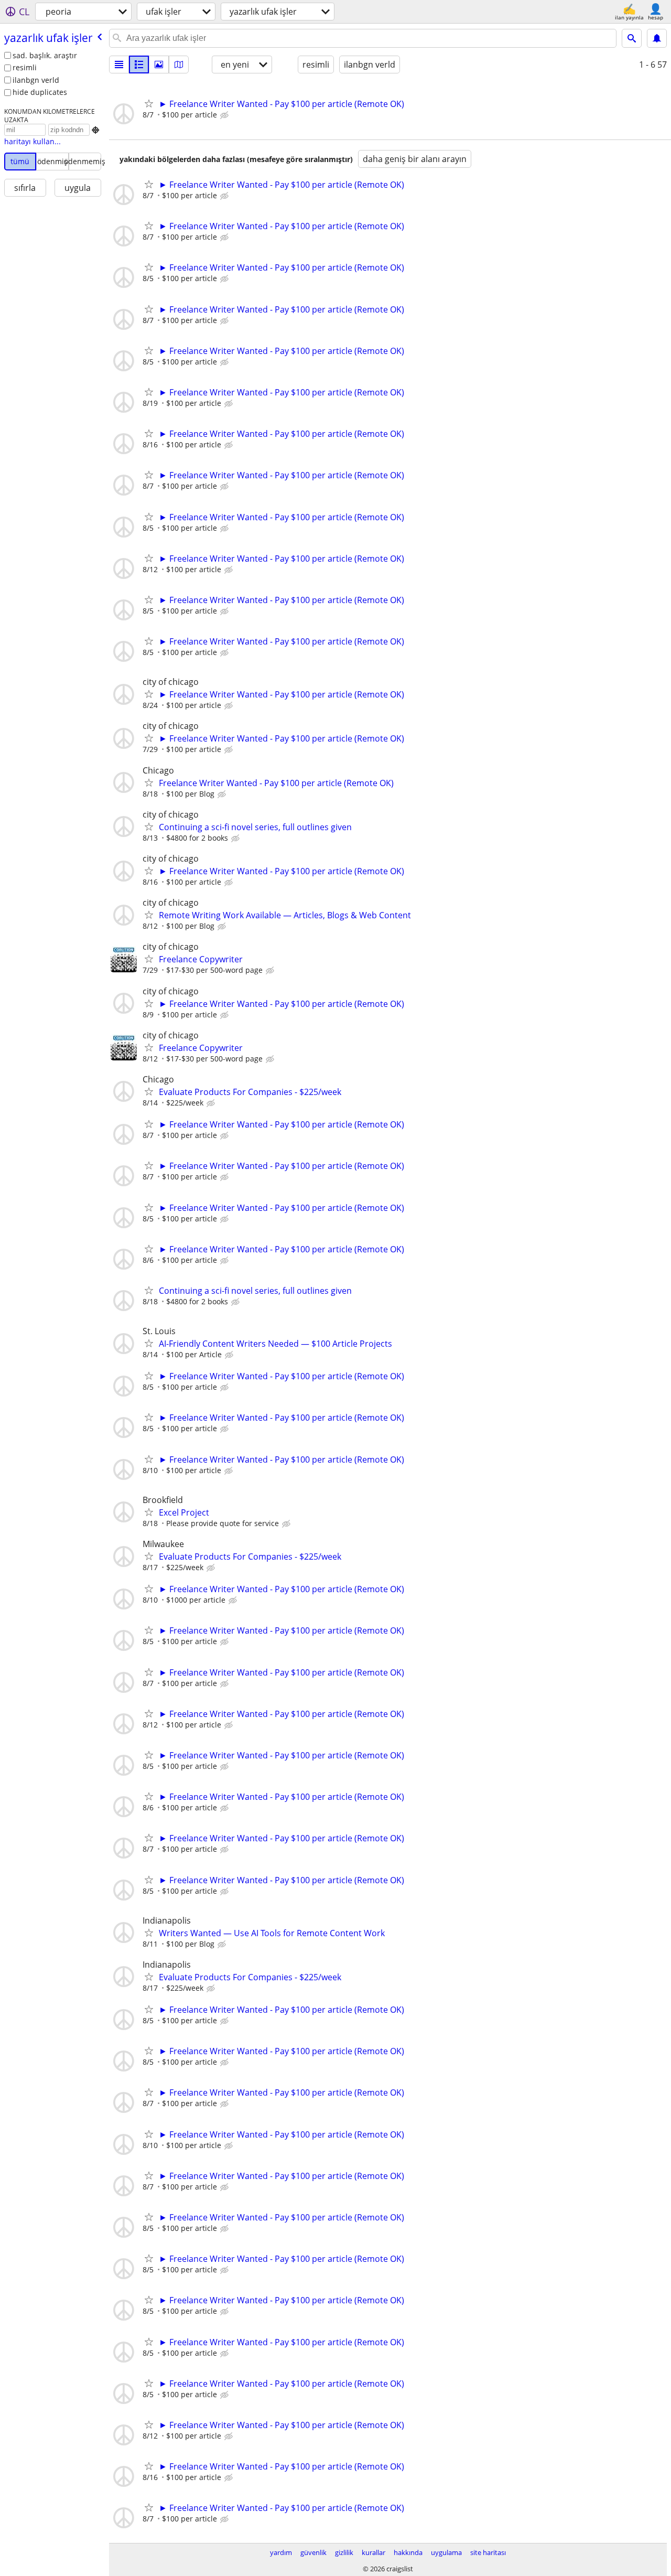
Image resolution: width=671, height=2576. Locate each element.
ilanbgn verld (36, 80)
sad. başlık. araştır (45, 55)
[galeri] (159, 65)
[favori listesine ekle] (149, 103)
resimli (25, 67)
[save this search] (657, 38)
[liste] (119, 65)
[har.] (179, 65)
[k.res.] (139, 65)
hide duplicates (40, 92)
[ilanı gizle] (225, 115)
